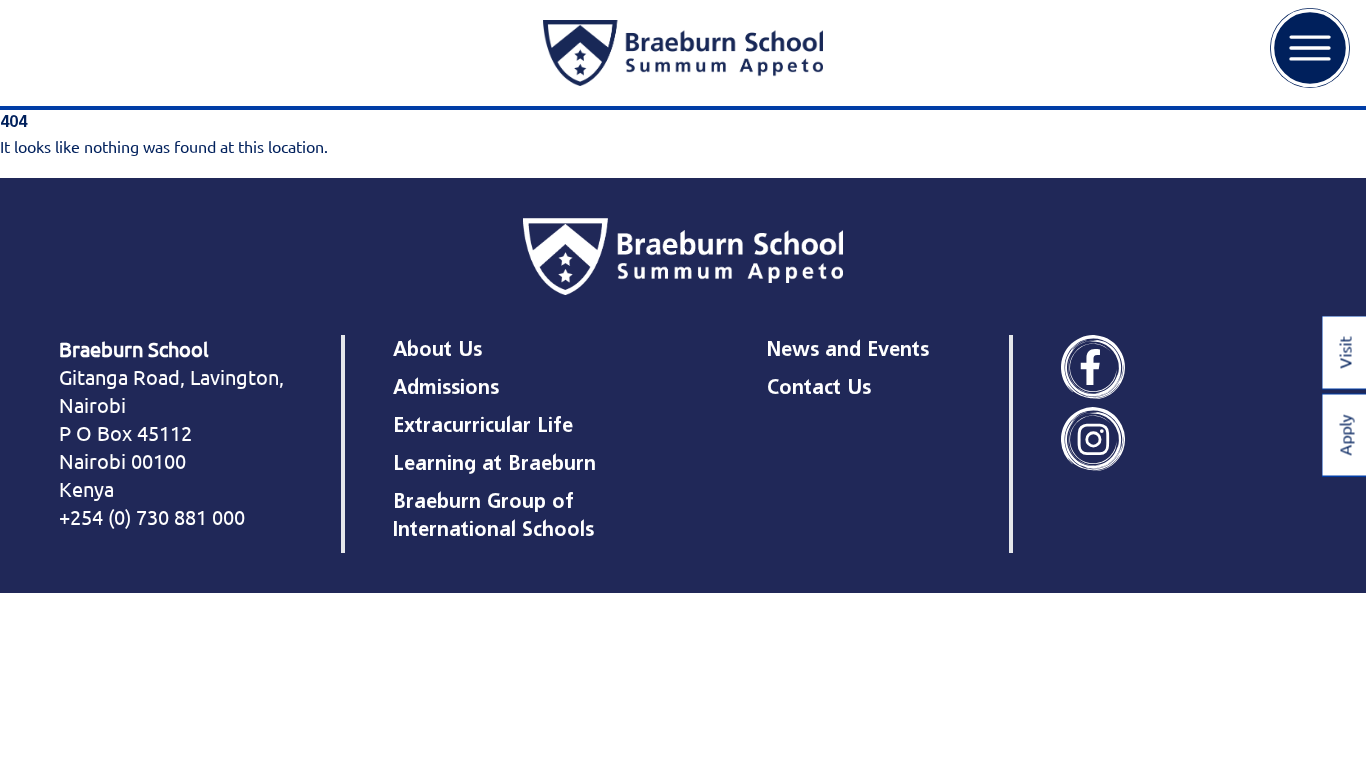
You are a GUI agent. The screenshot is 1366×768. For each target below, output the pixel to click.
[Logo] (683, 53)
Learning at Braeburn (494, 463)
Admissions (446, 387)
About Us (437, 349)
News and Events (848, 349)
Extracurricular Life (483, 425)
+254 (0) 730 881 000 (152, 516)
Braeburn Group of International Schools (493, 515)
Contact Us (819, 387)
